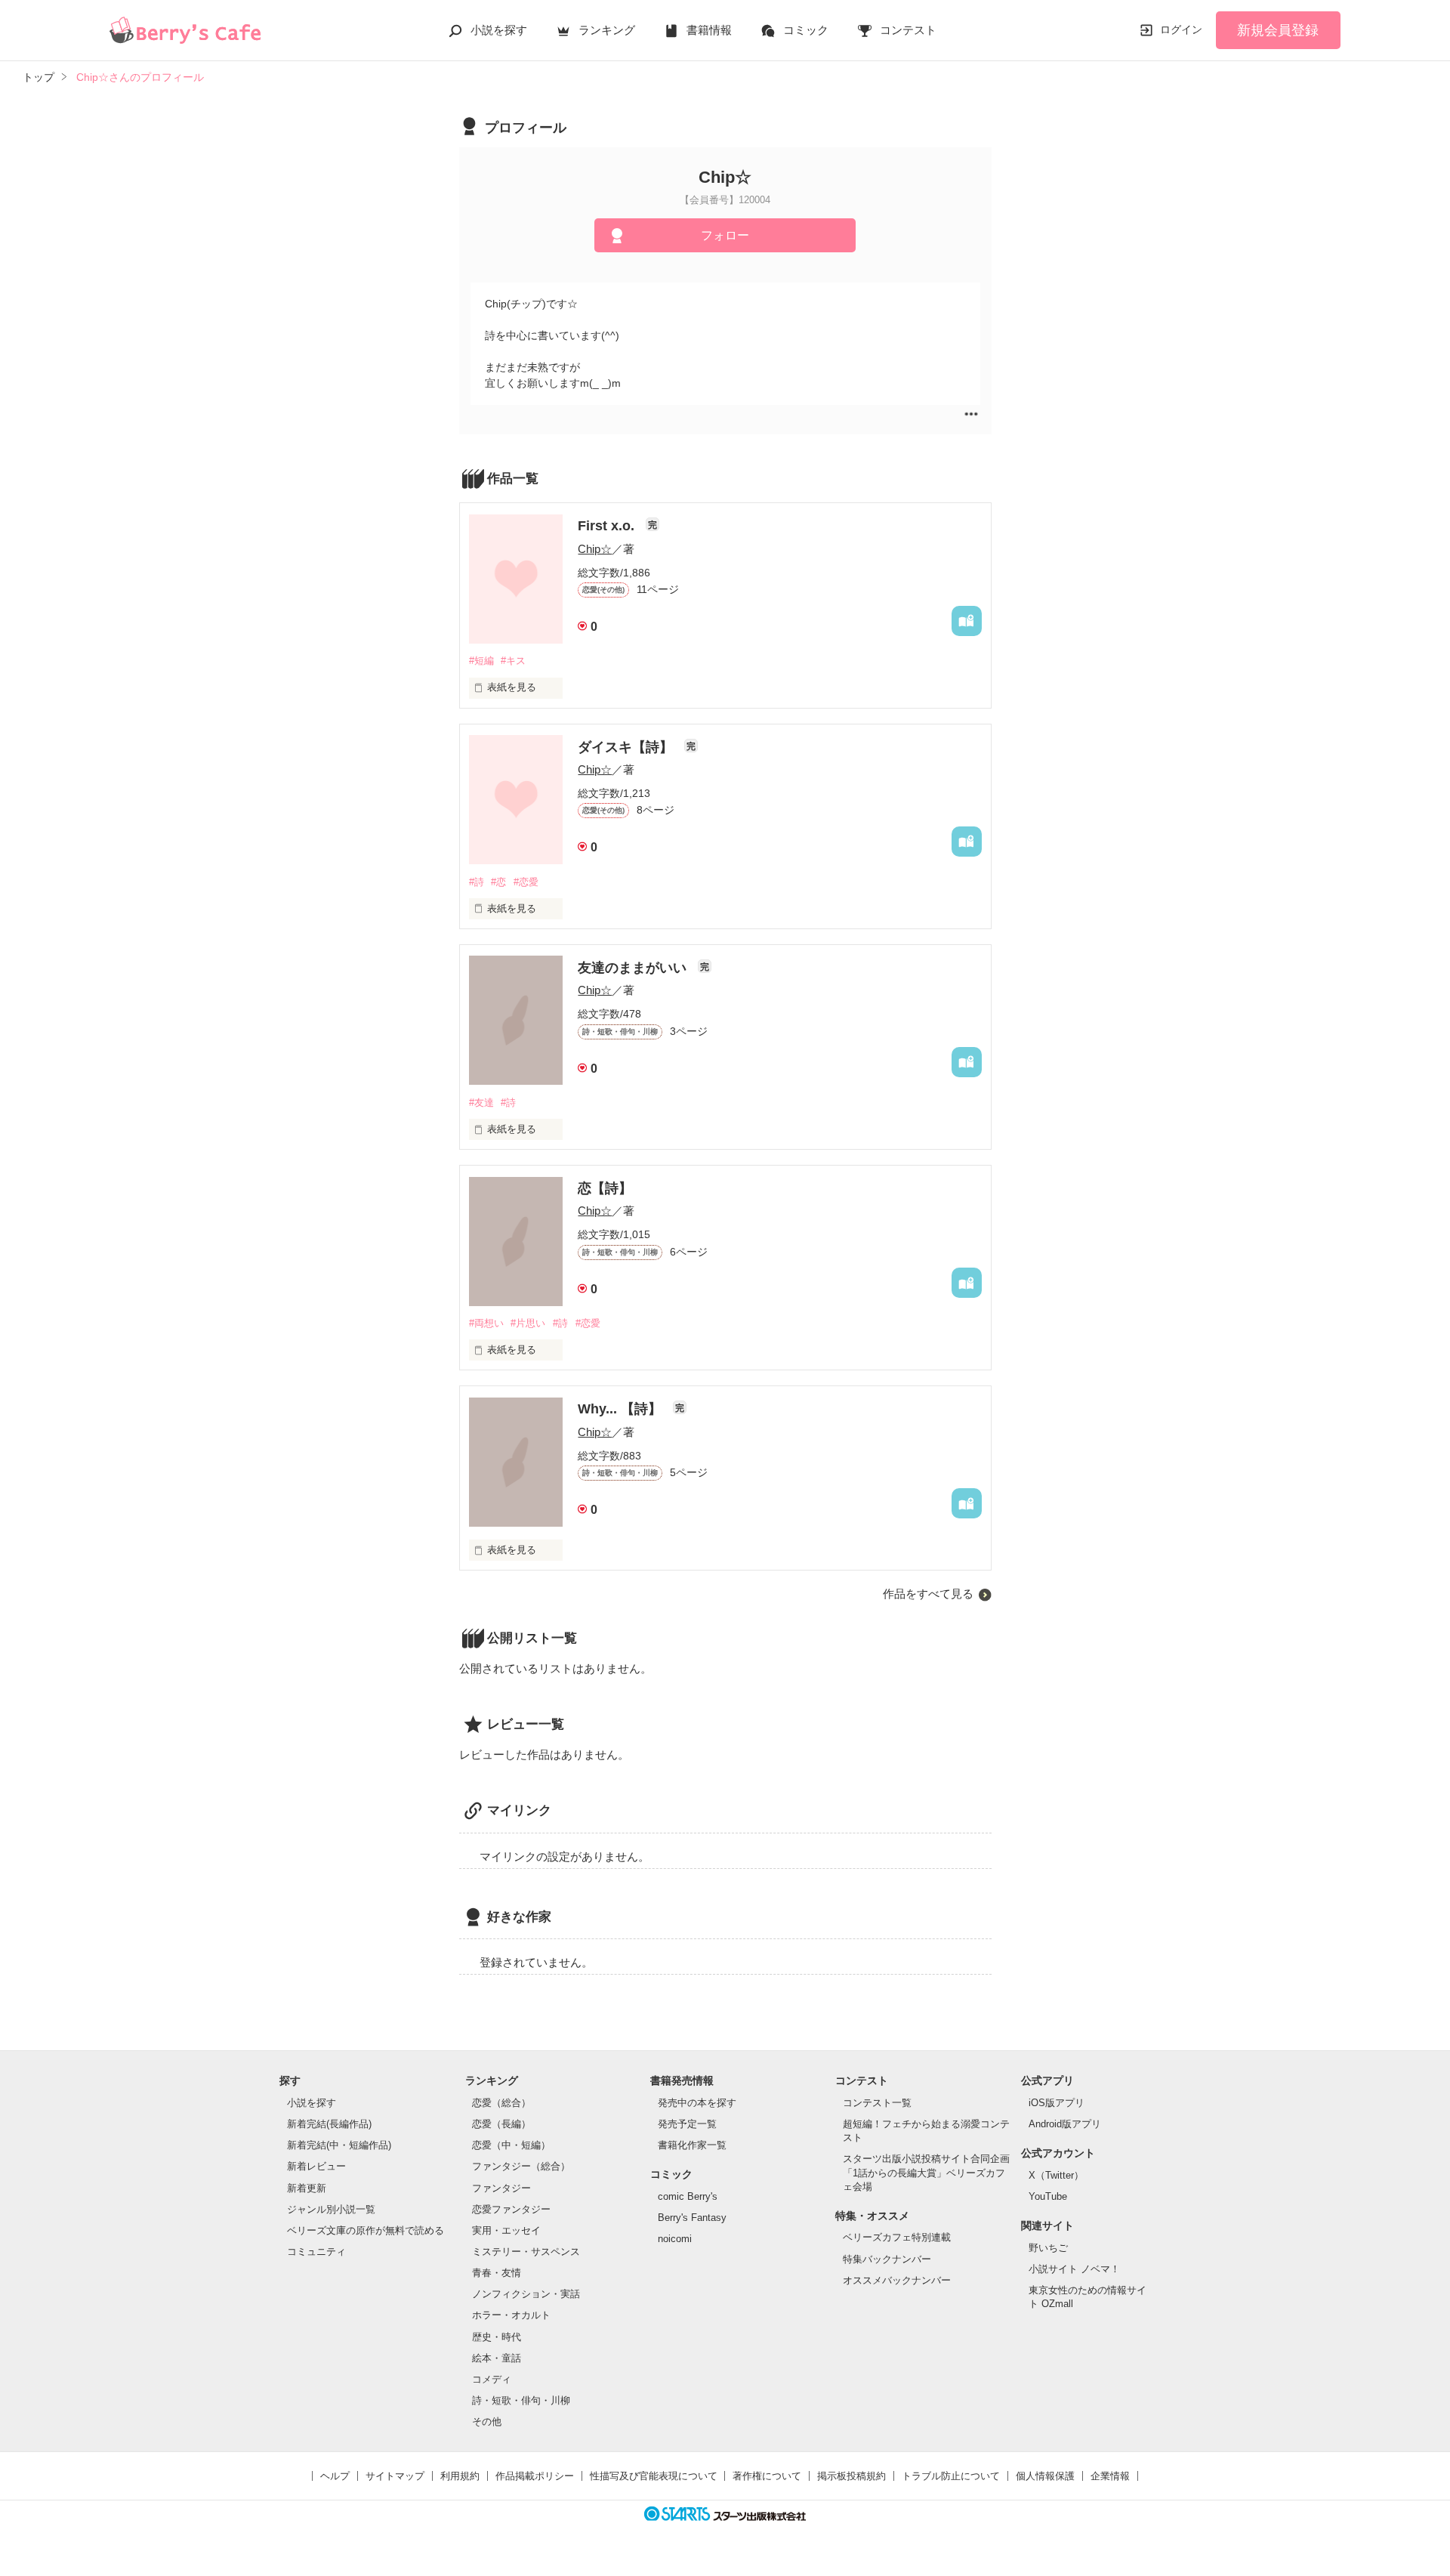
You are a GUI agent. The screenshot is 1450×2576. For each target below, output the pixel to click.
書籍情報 (709, 30)
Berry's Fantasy (692, 2218)
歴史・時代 (497, 2337)
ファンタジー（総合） (521, 2166)
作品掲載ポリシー (535, 2476)
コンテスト (908, 30)
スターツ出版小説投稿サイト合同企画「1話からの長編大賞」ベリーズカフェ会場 (926, 2172)
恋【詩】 (605, 1188)
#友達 (481, 1103)
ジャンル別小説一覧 (331, 2209)
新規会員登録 (1278, 30)
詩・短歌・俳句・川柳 (521, 2400)
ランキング (607, 30)
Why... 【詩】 (622, 1409)
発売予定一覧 (687, 2124)
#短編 (481, 661)
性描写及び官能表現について (654, 2476)
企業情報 (1110, 2476)
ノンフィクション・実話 (526, 2294)
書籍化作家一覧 (692, 2145)
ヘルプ (335, 2476)
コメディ (492, 2379)
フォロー (725, 235)
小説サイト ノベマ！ (1074, 2269)
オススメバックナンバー (897, 2280)
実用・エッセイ (506, 2230)
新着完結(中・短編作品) (339, 2145)
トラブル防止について (951, 2476)
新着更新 (307, 2188)
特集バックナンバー (887, 2259)
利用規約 (460, 2476)
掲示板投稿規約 (851, 2476)
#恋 (498, 882)
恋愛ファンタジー (511, 2209)
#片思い (528, 1323)
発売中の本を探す (697, 2103)
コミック (806, 30)
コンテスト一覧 (877, 2103)
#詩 (477, 882)
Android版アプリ (1065, 2124)
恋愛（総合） (501, 2103)
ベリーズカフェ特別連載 (897, 2237)
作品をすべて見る (928, 1594)
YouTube (1048, 2196)
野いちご (1048, 2248)
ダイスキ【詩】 (627, 747)
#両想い (486, 1323)
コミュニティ (316, 2252)
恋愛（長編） (501, 2124)
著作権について (767, 2476)
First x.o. (608, 526)
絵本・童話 (497, 2358)
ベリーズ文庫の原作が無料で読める (366, 2230)
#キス (513, 661)
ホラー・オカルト (511, 2315)
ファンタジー (501, 2188)
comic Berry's (688, 2196)
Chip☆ (595, 549)
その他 (487, 2422)
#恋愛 (526, 882)
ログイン (1181, 29)
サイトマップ (395, 2476)
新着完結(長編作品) (329, 2124)
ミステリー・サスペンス (526, 2252)
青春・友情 (497, 2273)
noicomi (675, 2239)
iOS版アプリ (1057, 2103)
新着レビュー (316, 2166)
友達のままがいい (634, 968)
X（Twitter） (1056, 2175)
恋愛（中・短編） (511, 2145)
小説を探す (499, 30)
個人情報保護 (1045, 2476)
